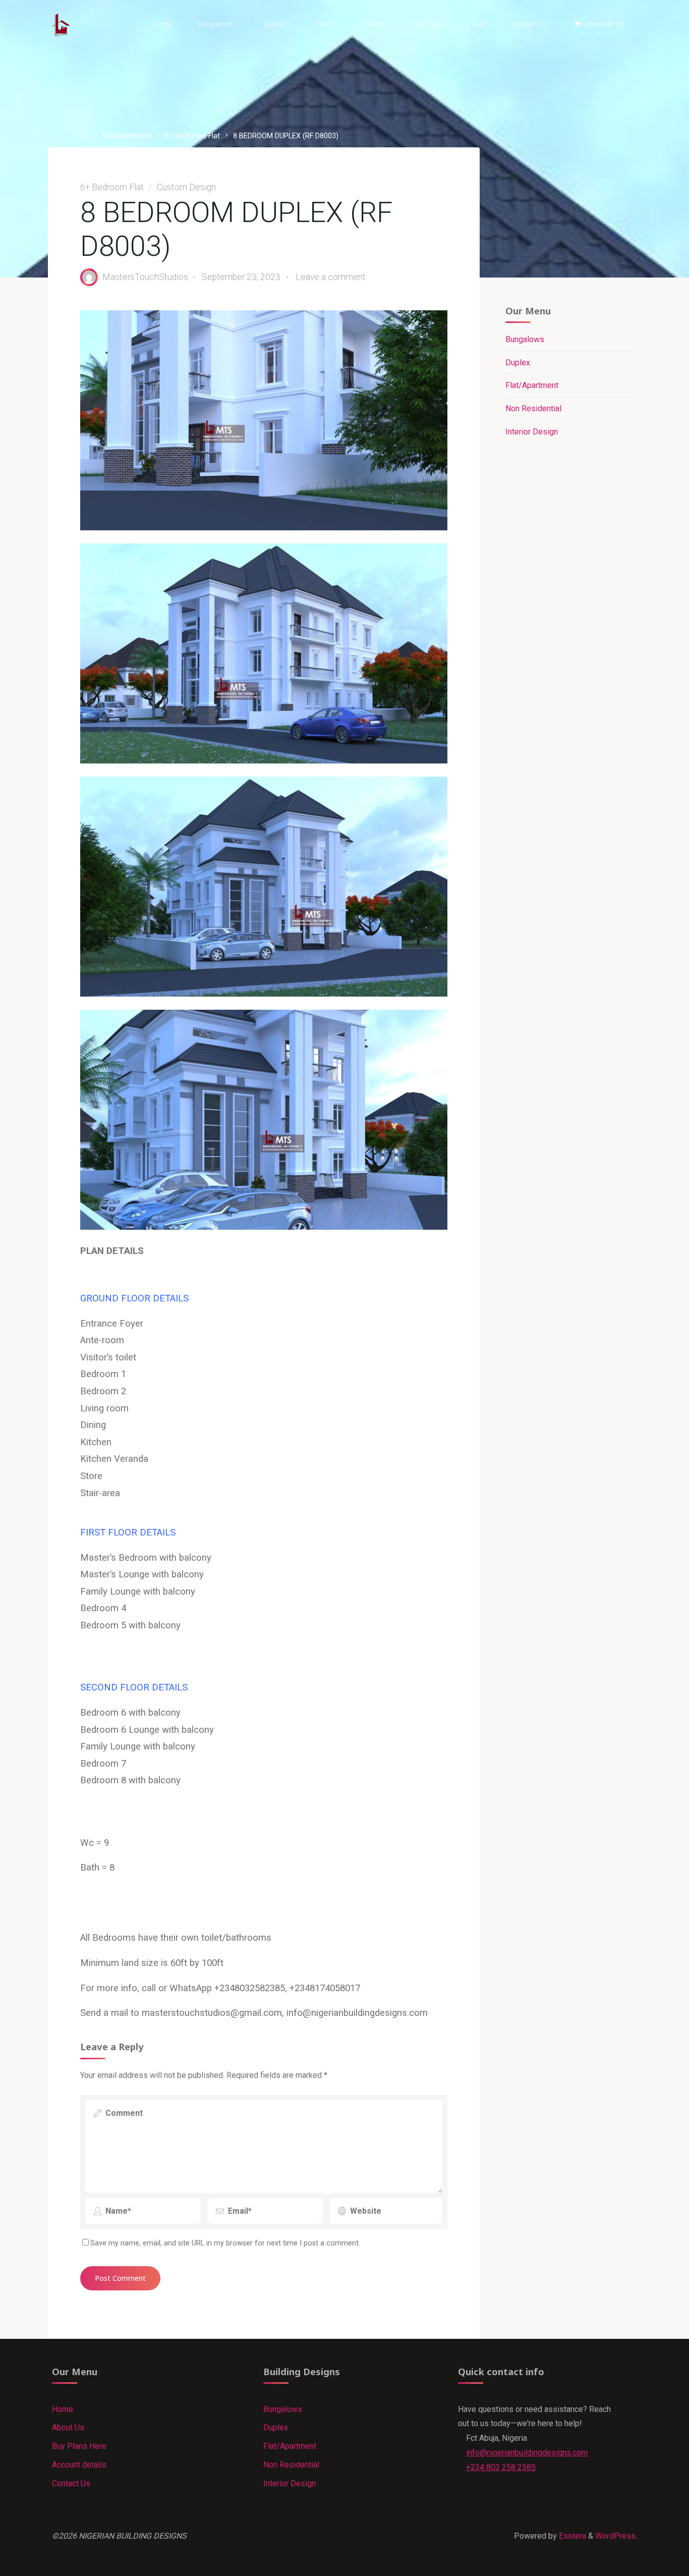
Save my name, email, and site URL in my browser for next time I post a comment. (225, 2243)
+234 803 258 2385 (501, 2467)
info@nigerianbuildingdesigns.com (527, 2453)
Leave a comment (331, 277)
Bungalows (525, 339)
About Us (68, 2427)
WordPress (615, 2536)
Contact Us (71, 2483)
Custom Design (186, 187)
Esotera (571, 2536)
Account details (79, 2465)
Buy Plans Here (79, 2446)
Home (63, 2409)
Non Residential (533, 408)
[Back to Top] (650, 2562)
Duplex (518, 363)
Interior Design (532, 432)
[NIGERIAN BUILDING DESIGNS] (62, 24)
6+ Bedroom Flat (192, 136)
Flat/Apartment (127, 136)
